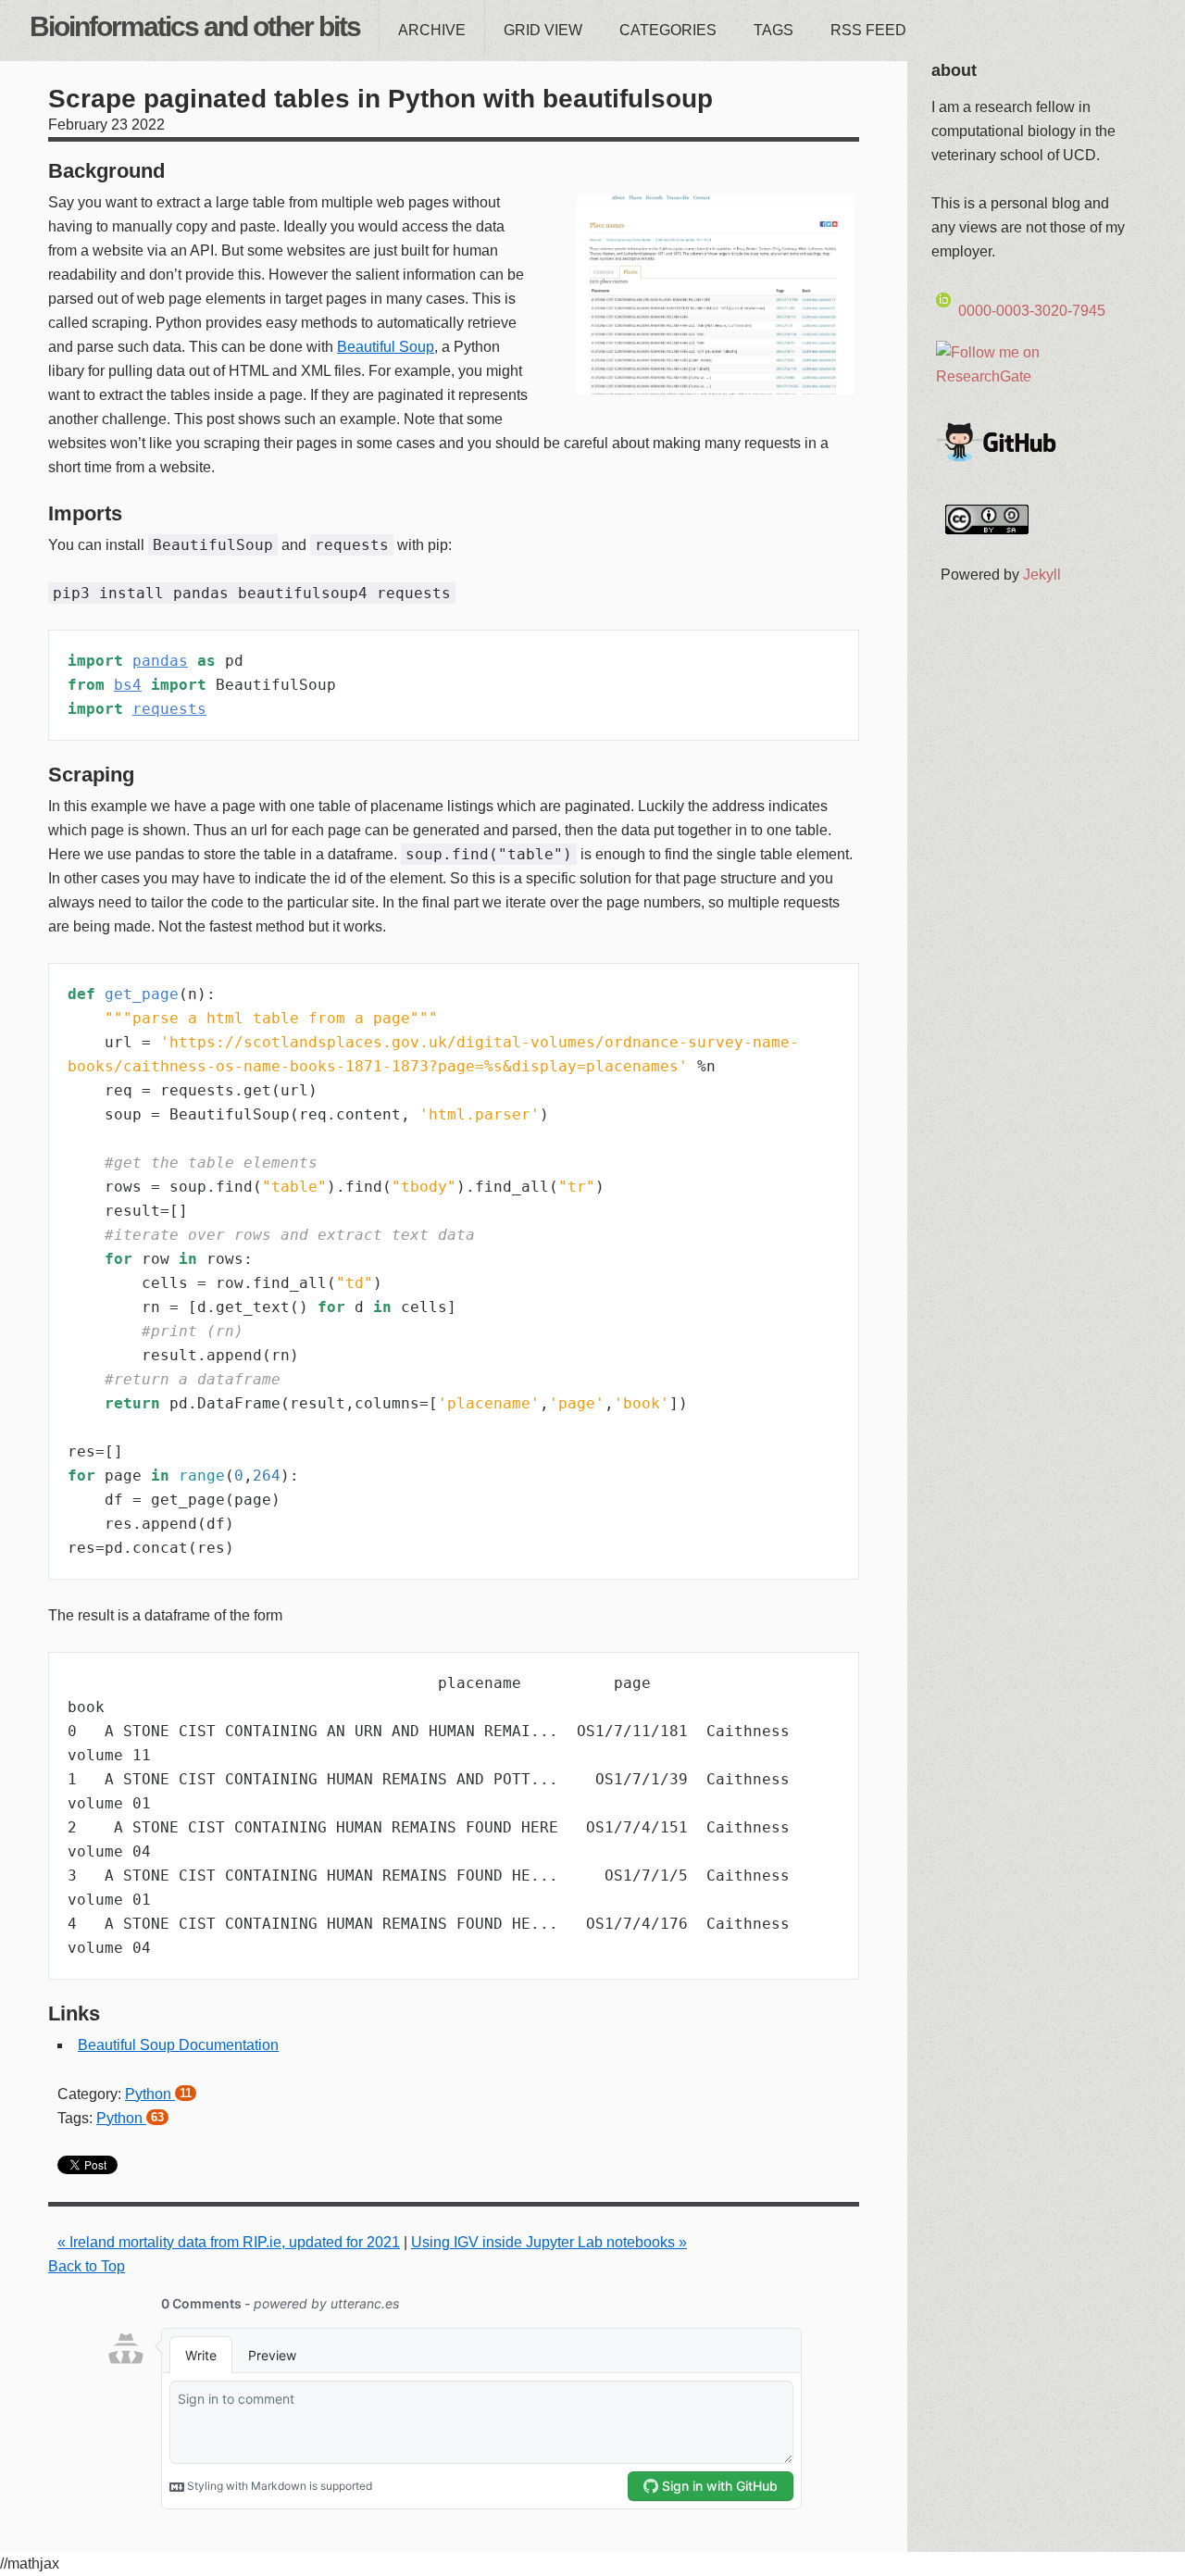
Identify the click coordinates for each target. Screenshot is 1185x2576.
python (158, 2094)
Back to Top (87, 2266)
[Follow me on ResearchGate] (1033, 375)
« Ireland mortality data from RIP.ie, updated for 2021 (229, 2242)
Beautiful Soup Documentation (178, 2045)
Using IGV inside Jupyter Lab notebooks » (549, 2242)
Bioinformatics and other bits (195, 26)
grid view (543, 30)
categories (668, 30)
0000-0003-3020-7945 (1032, 311)
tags (773, 30)
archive (432, 30)
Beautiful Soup (386, 347)
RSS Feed (868, 30)
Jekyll (1042, 575)
